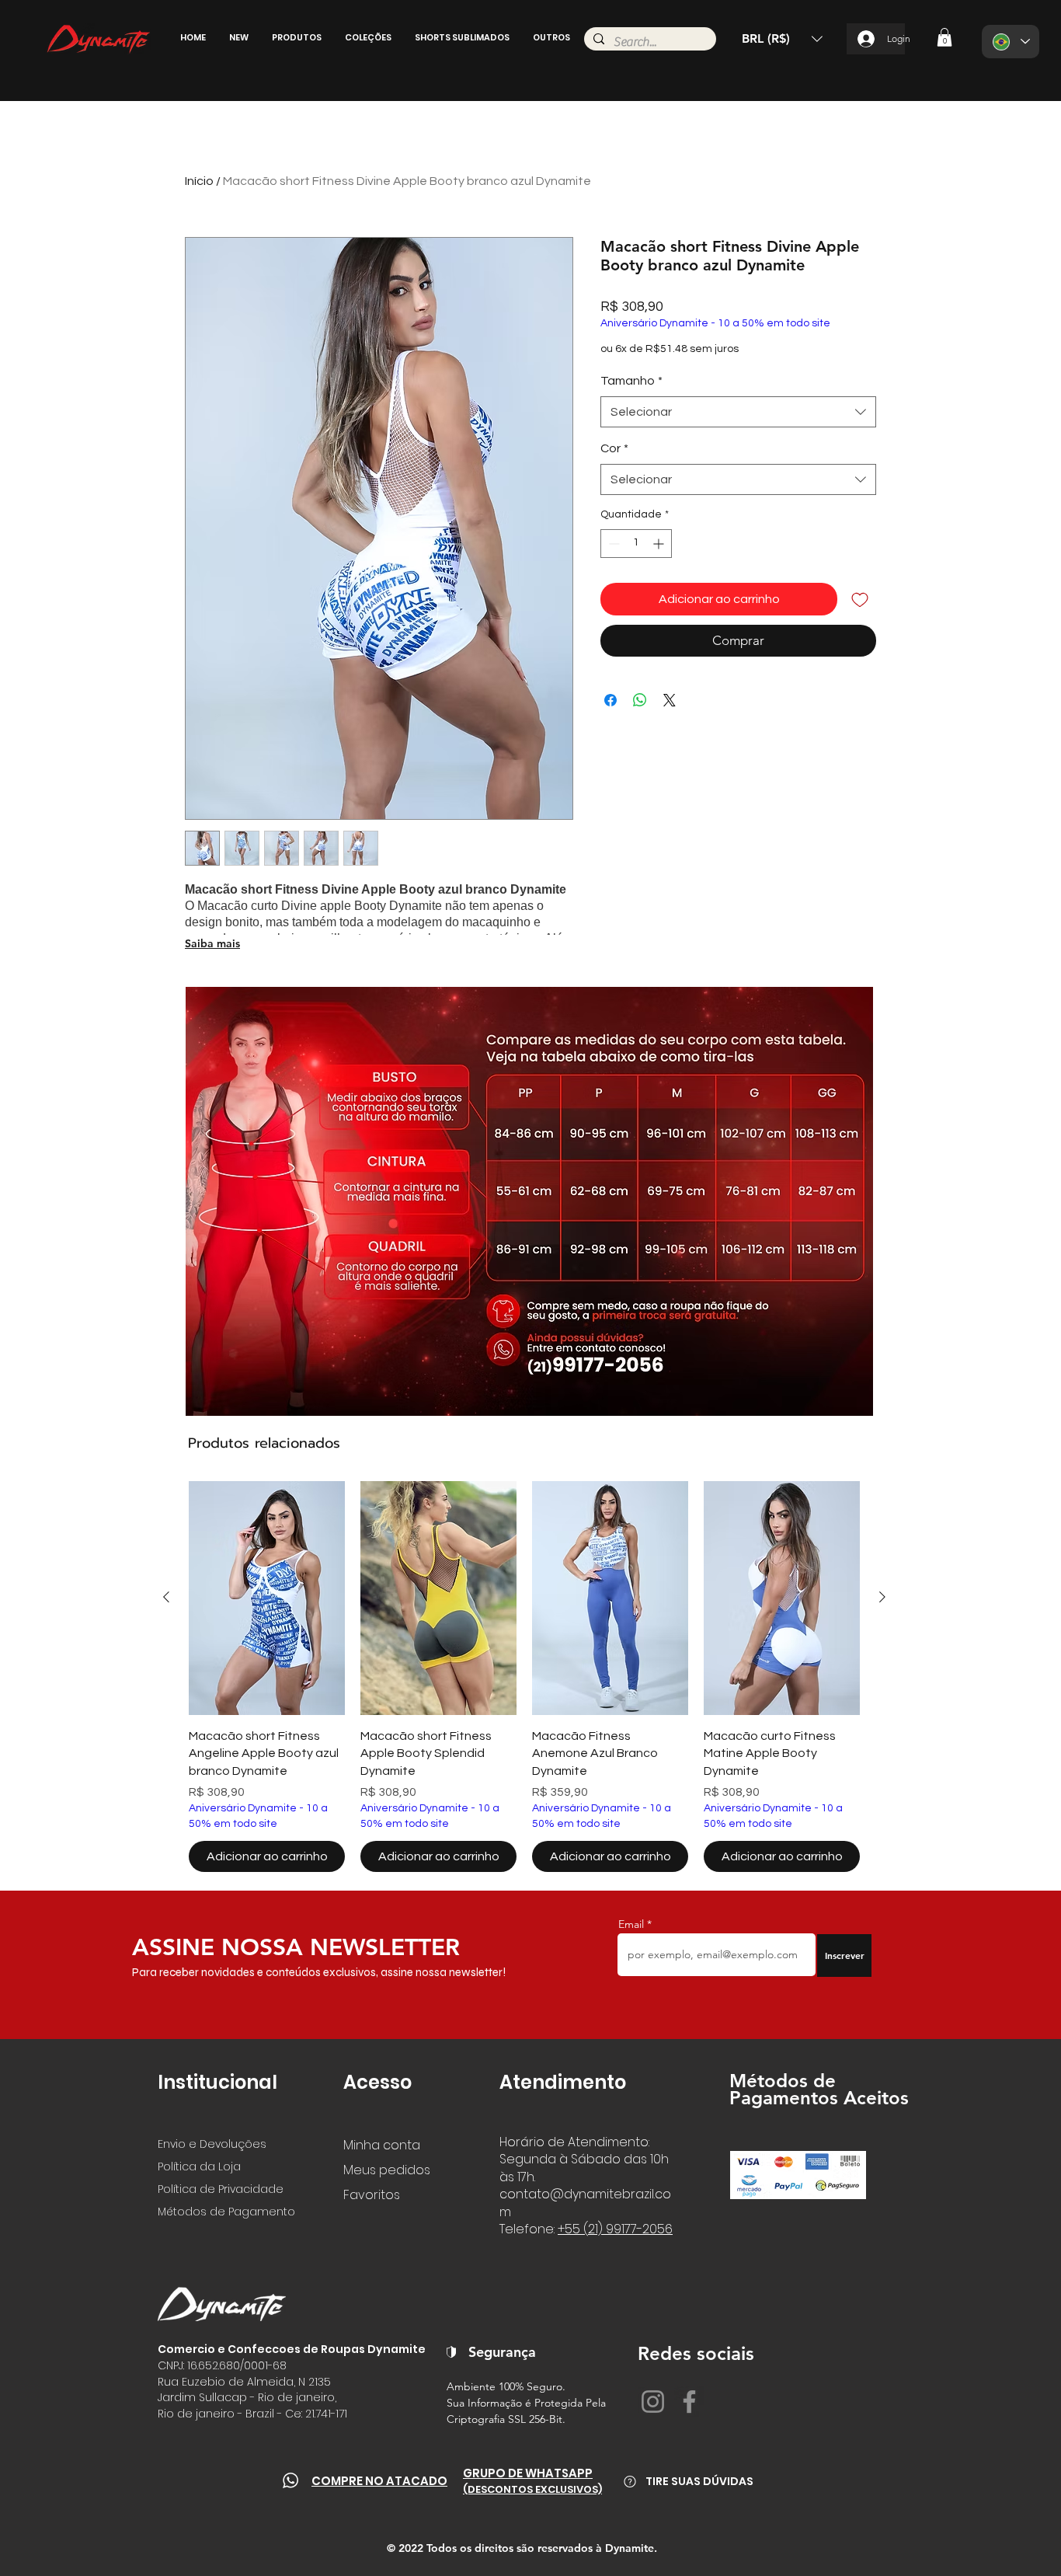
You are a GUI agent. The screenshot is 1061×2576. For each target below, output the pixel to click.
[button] (239, 37)
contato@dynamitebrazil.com (585, 2203)
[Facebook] (689, 2402)
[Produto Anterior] (166, 1597)
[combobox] (738, 412)
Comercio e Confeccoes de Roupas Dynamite (292, 2349)
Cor (614, 448)
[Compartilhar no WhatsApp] (640, 700)
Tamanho (631, 381)
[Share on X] (670, 700)
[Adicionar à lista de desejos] (860, 599)
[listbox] (782, 39)
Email (633, 1924)
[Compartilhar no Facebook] (611, 700)
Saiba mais (212, 943)
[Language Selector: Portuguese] (1011, 42)
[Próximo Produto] (882, 1597)
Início (199, 181)
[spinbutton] (636, 544)
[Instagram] (653, 2402)
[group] (524, 1676)
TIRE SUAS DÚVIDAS (699, 2481)
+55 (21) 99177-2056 (615, 2229)
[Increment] (660, 544)
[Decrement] (612, 544)
